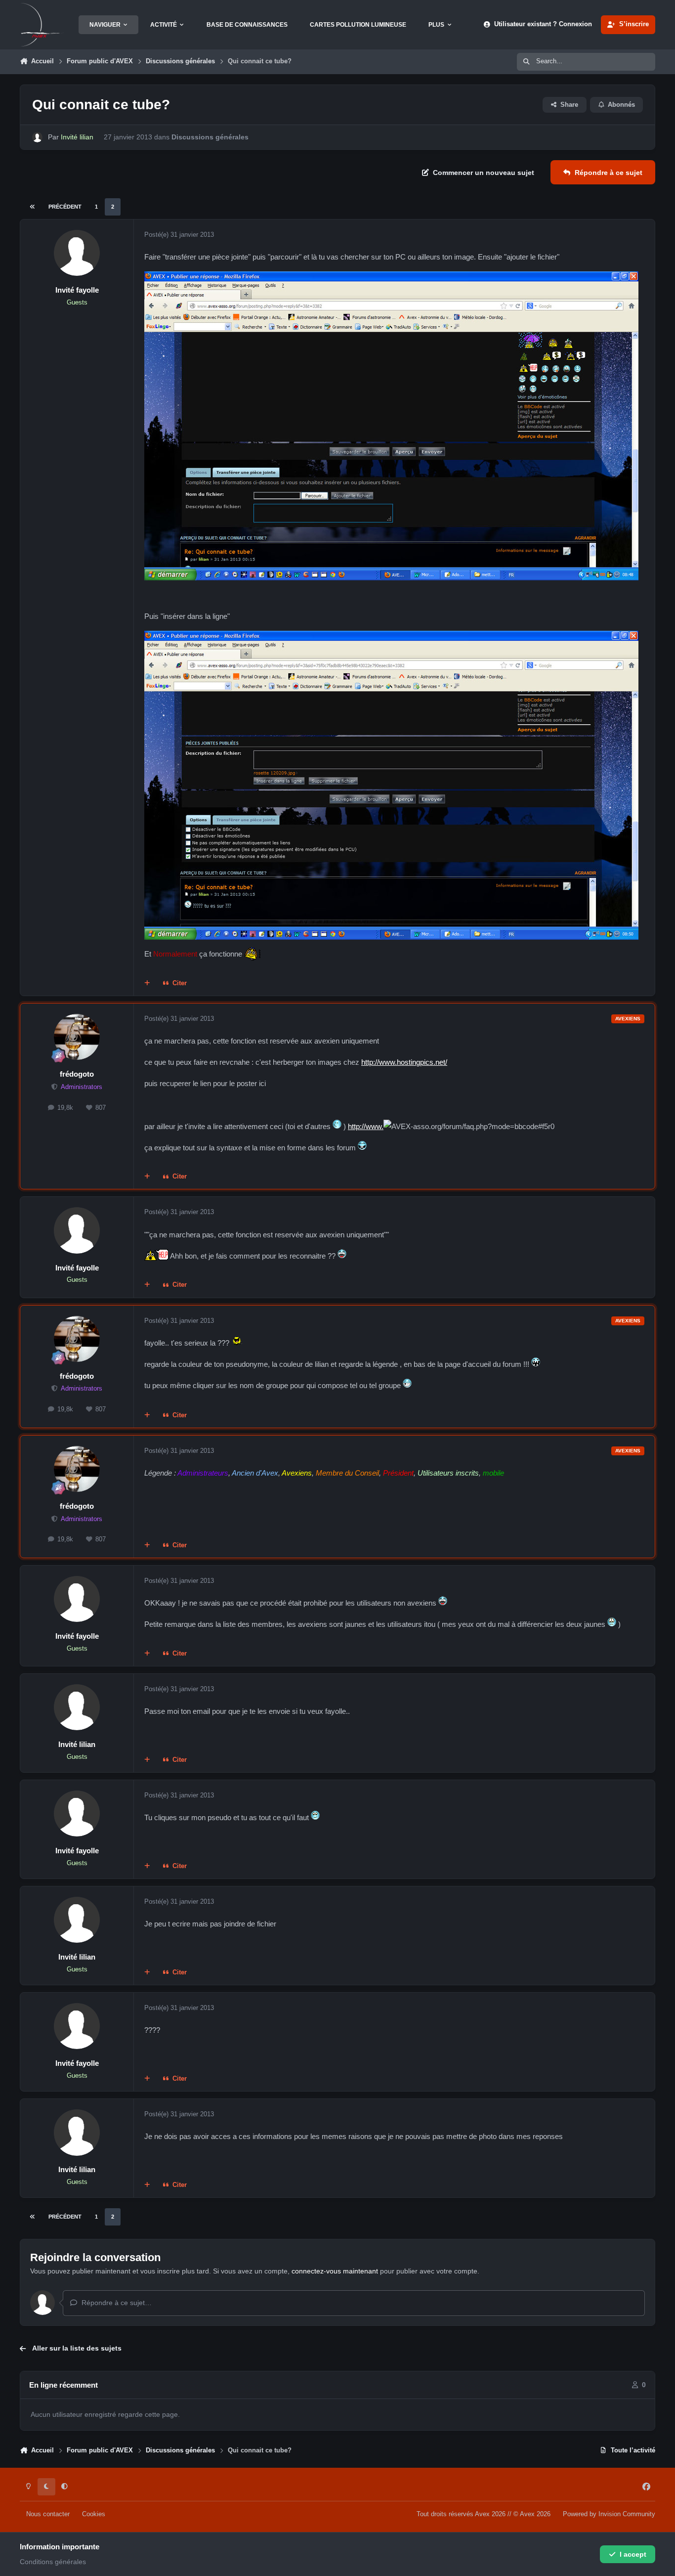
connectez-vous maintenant (335, 2271)
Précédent (65, 207)
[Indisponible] (391, 278)
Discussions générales (210, 137)
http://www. (366, 1126)
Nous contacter (48, 2514)
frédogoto (77, 1074)
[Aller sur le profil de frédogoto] (77, 1037)
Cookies (94, 2514)
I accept (633, 2554)
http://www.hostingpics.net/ (404, 1062)
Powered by (609, 2514)
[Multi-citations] (147, 984)
